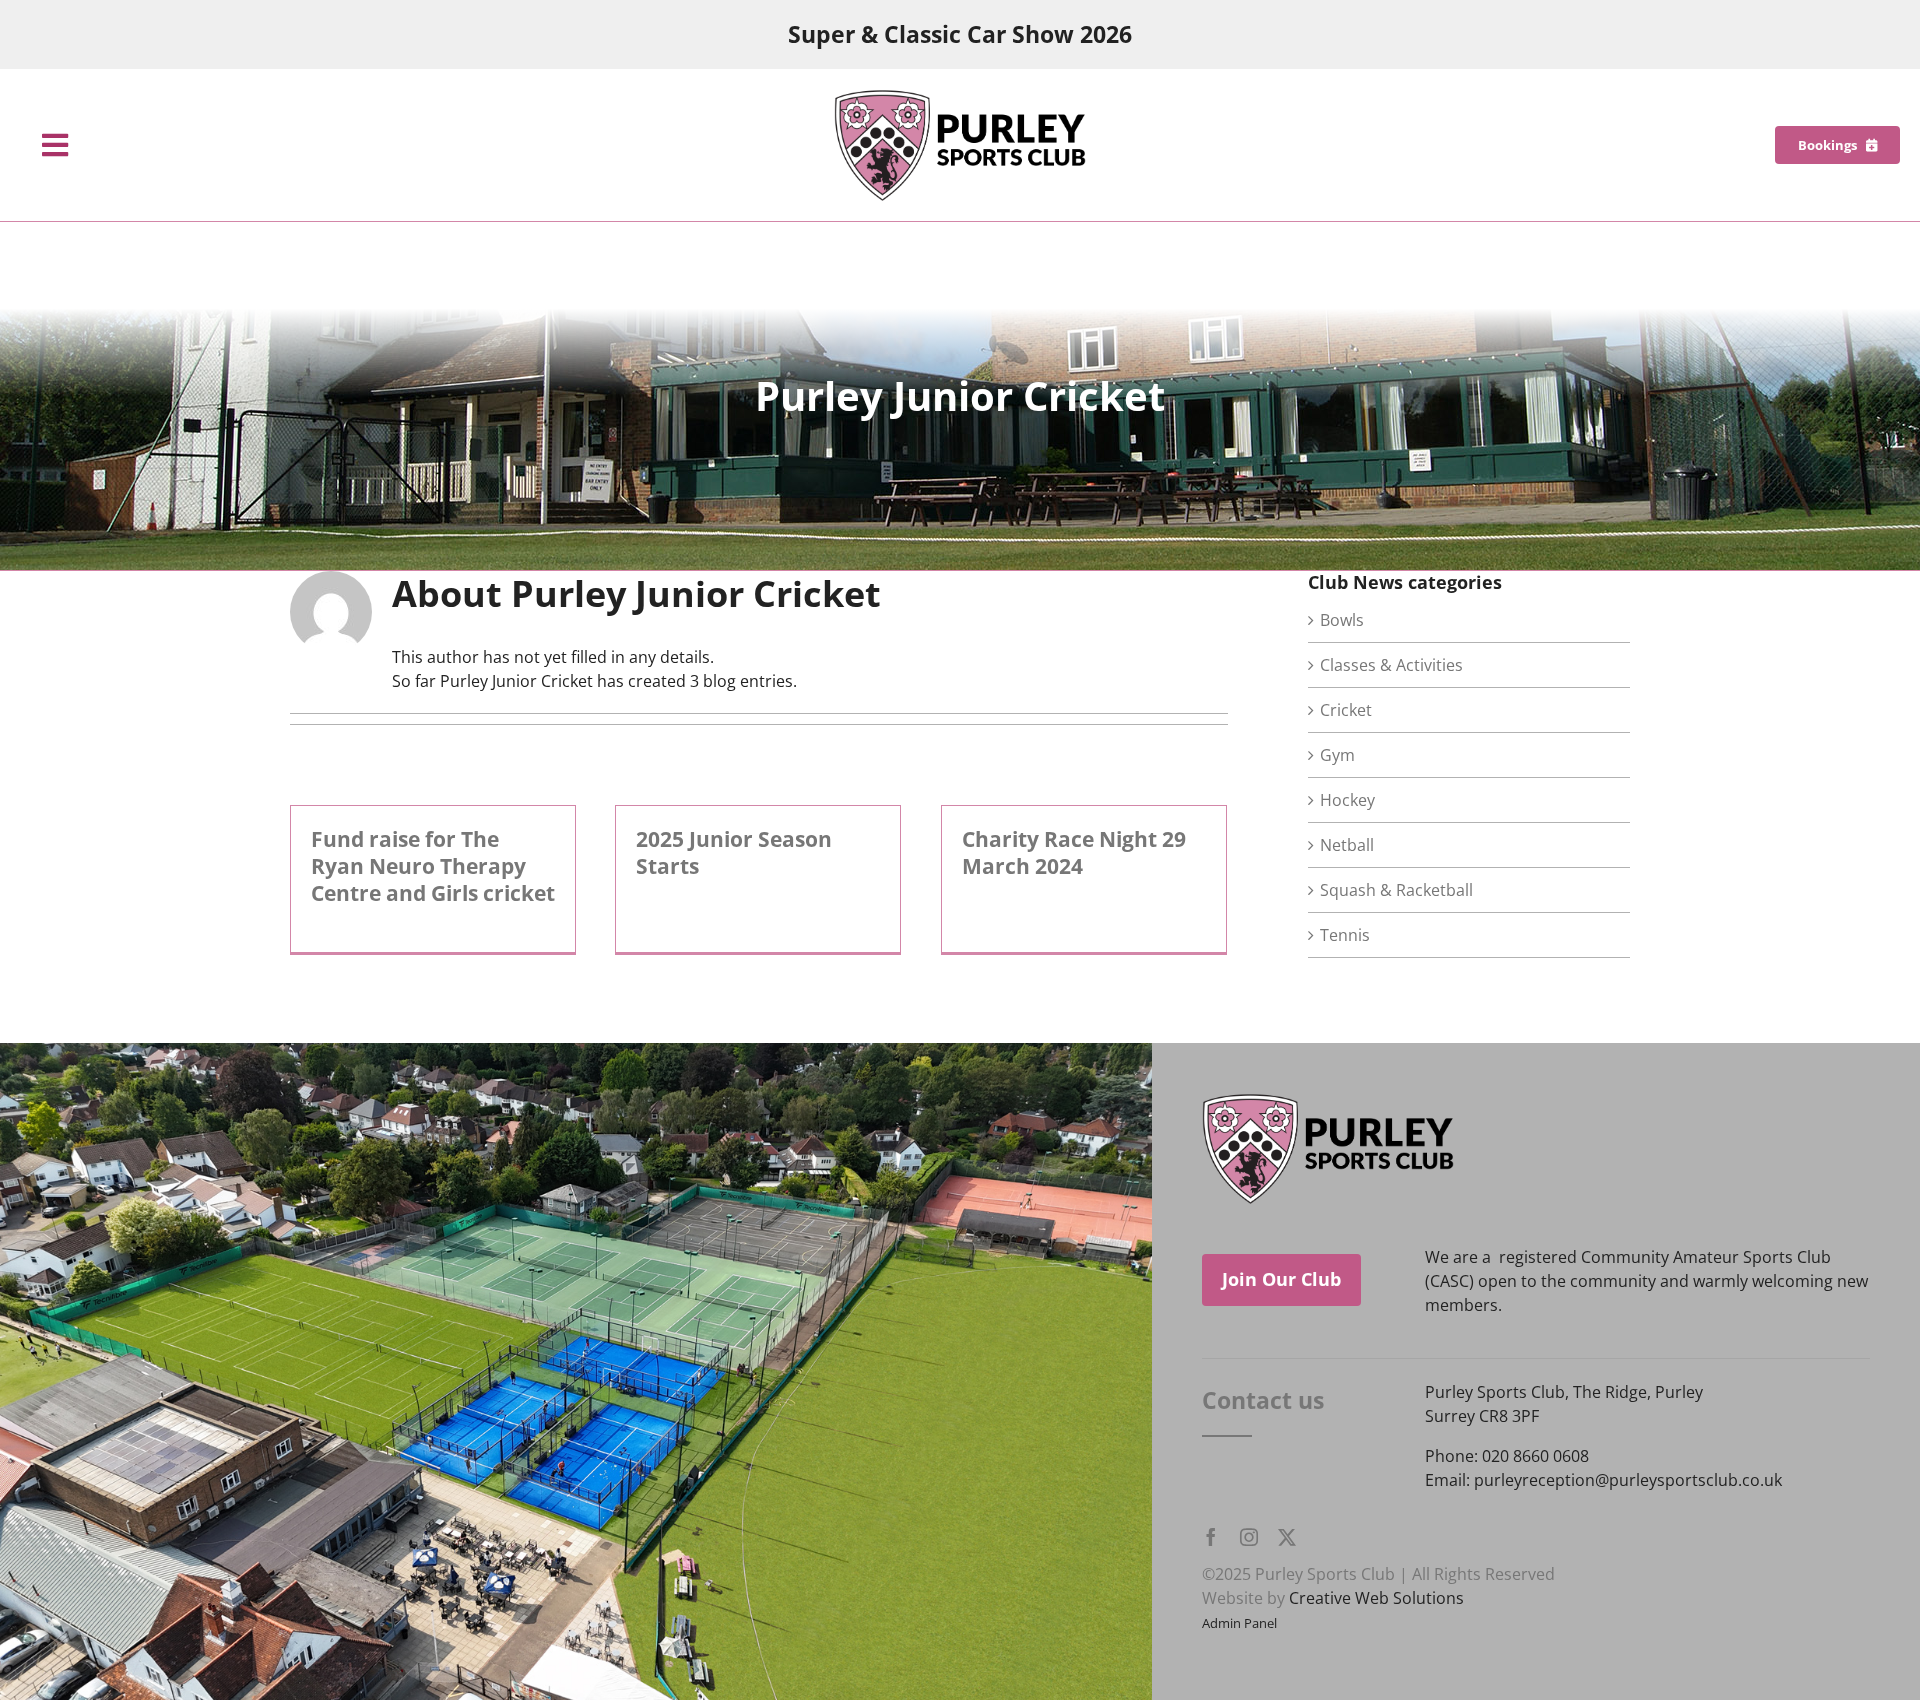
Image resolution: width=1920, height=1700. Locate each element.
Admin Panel (1239, 1623)
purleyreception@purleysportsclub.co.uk (1628, 1480)
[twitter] (1287, 1537)
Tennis (1345, 935)
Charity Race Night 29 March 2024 (1074, 852)
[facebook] (1211, 1537)
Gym (1337, 755)
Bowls (1342, 620)
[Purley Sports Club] (960, 97)
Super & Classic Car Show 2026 (960, 34)
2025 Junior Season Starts (734, 852)
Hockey (1347, 800)
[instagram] (1249, 1537)
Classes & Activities (1391, 665)
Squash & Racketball (1396, 890)
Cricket (1346, 710)
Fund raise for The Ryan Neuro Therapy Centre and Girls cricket (433, 866)
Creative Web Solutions (1376, 1598)
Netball (1347, 845)
